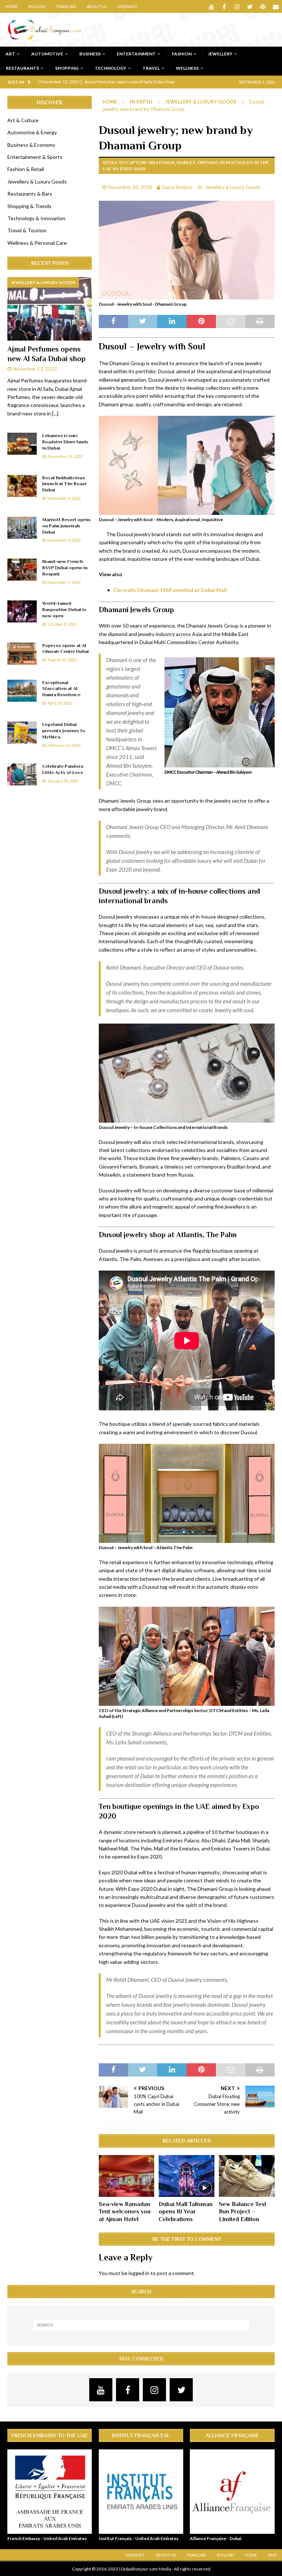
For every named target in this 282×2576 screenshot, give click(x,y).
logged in (139, 2273)
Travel (151, 68)
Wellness (187, 68)
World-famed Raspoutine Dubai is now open (64, 609)
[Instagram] (237, 6)
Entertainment (136, 54)
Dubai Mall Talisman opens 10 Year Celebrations (186, 2212)
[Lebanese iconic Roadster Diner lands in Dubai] (22, 444)
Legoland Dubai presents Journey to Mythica (64, 731)
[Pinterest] (263, 6)
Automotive (47, 54)
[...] (55, 413)
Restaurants (22, 68)
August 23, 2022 (62, 660)
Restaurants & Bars (30, 194)
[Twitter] (250, 6)
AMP (272, 2555)
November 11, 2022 (65, 456)
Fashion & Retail (26, 169)
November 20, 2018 (130, 187)
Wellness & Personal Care (37, 243)
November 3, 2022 (64, 540)
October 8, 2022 (62, 624)
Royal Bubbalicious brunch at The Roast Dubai (64, 484)
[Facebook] (224, 6)
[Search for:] (141, 2325)
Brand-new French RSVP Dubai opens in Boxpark (65, 568)
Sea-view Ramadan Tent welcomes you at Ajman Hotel (125, 2212)
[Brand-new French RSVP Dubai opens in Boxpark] (22, 570)
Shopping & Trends (29, 206)
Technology (111, 68)
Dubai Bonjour (177, 187)
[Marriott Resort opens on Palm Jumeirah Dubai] (22, 528)
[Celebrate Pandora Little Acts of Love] (22, 774)
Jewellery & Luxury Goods (232, 187)
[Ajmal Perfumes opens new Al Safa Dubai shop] (50, 309)
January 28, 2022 (63, 781)
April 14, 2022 (59, 703)
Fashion (182, 54)
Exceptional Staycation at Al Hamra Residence (61, 689)
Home (12, 6)
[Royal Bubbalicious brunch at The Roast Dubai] (22, 486)
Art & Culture (23, 120)
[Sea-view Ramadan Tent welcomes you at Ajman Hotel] (127, 2176)
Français (66, 6)
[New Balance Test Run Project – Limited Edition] (247, 2176)
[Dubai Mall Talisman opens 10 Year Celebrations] (187, 2176)
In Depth (141, 102)
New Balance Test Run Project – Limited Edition (243, 2212)
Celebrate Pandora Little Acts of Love (63, 769)
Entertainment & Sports (35, 157)
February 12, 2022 (64, 745)
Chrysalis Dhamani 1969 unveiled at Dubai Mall (170, 590)
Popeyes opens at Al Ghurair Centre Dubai (66, 648)
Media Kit (128, 6)
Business (90, 54)
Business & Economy (31, 145)
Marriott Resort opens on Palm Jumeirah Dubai (66, 526)
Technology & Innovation (36, 218)
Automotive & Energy (32, 132)
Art (10, 54)
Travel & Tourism (27, 230)
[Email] (276, 6)
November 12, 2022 (35, 369)
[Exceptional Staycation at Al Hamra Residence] (22, 691)
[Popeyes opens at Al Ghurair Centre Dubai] (22, 654)
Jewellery (220, 54)
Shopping (67, 68)
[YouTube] (211, 6)
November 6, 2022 (64, 498)
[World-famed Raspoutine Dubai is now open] (22, 611)
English (37, 6)
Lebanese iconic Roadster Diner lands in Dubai (65, 442)
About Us (97, 6)
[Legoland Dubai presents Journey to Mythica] (22, 733)
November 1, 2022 (64, 582)
